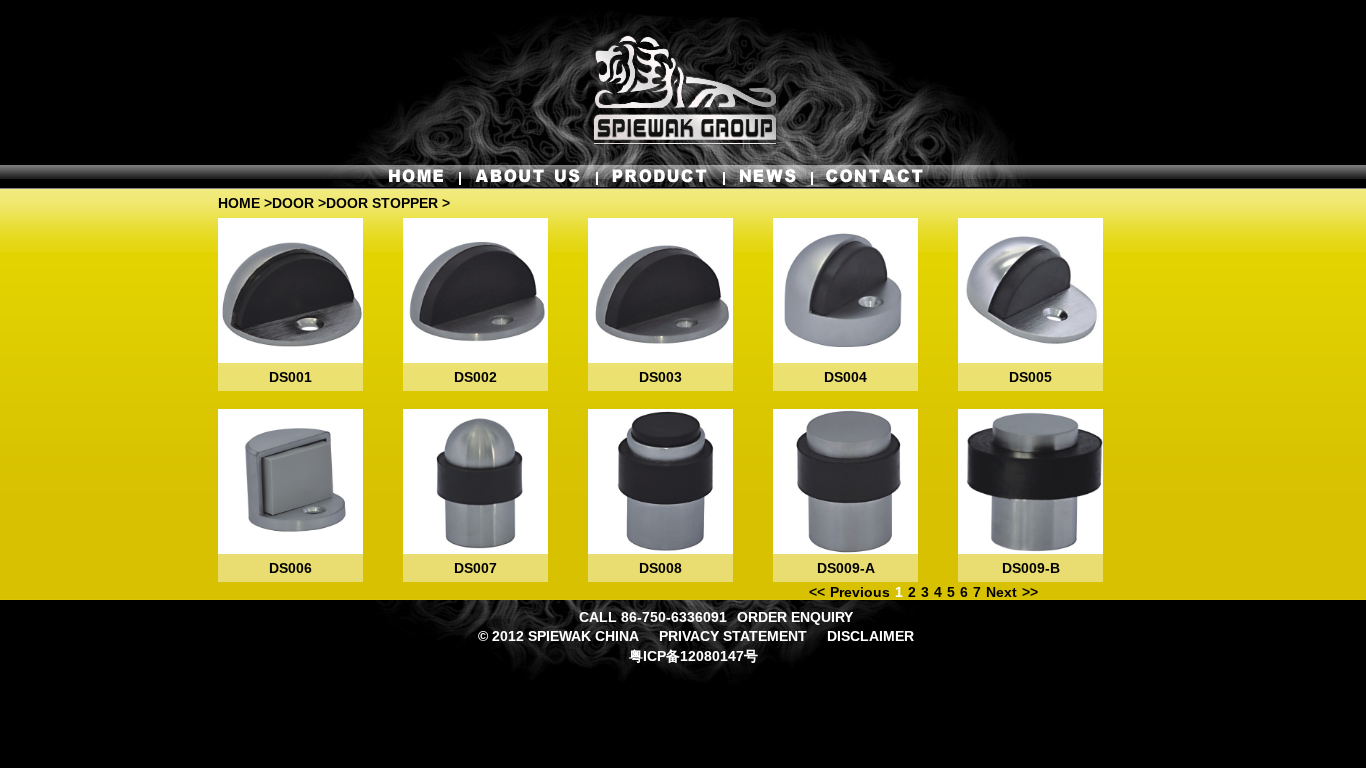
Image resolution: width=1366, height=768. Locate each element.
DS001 (290, 377)
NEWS (767, 176)
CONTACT (868, 176)
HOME (421, 176)
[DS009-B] (1030, 481)
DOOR (293, 203)
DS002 (475, 377)
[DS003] (660, 290)
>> (1030, 592)
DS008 (660, 568)
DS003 (660, 377)
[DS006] (290, 481)
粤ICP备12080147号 (693, 656)
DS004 (845, 377)
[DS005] (1030, 290)
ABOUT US (527, 176)
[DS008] (660, 481)
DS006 (290, 568)
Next (1001, 592)
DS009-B (1031, 568)
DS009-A (846, 568)
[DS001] (290, 290)
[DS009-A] (845, 481)
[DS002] (475, 290)
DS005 (1030, 377)
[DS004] (845, 290)
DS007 (475, 568)
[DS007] (475, 481)
